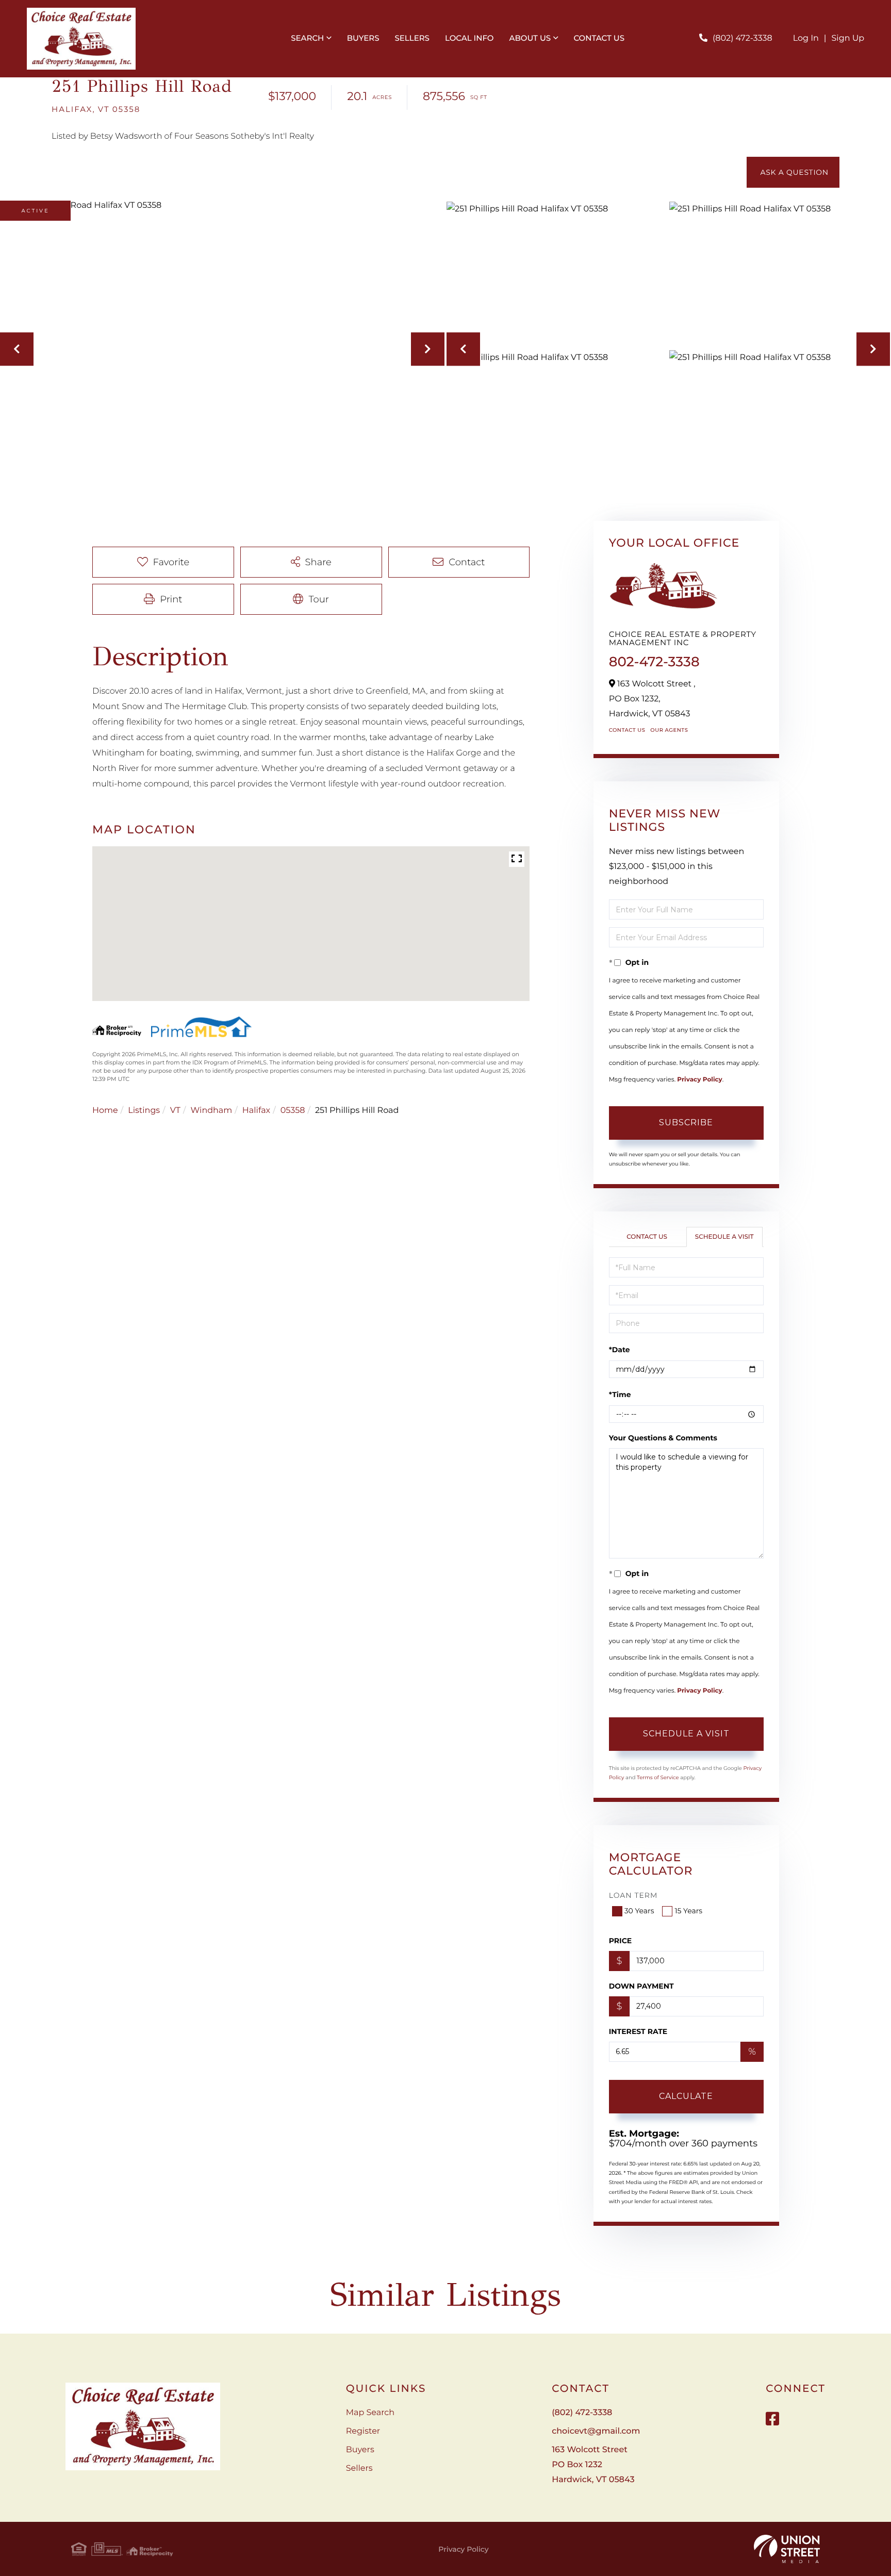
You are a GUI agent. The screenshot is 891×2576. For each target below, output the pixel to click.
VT (175, 1111)
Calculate (686, 2096)
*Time (620, 1394)
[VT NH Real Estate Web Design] (787, 2549)
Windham (212, 1111)
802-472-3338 (654, 662)
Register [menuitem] (363, 2431)
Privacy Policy (699, 1080)
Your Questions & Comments (663, 1438)
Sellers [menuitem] (412, 38)
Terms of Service (658, 1777)
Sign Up (848, 38)
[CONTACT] (793, 172)
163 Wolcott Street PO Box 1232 (593, 2465)
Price (621, 1941)
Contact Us (627, 730)
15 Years (688, 1911)
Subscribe (686, 1122)
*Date (620, 1350)
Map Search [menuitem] (370, 2413)
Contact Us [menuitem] (599, 38)
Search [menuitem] (307, 38)
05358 (293, 1111)
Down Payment (641, 1986)
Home (105, 1111)
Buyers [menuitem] (363, 38)
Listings (144, 1111)
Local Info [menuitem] (469, 38)
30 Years (639, 1911)
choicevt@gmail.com (596, 2431)
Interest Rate (638, 2031)
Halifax (256, 1111)
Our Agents (669, 730)
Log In (806, 38)
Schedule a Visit (724, 1237)
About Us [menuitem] (530, 38)
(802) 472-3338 (742, 38)
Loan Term (633, 1895)
